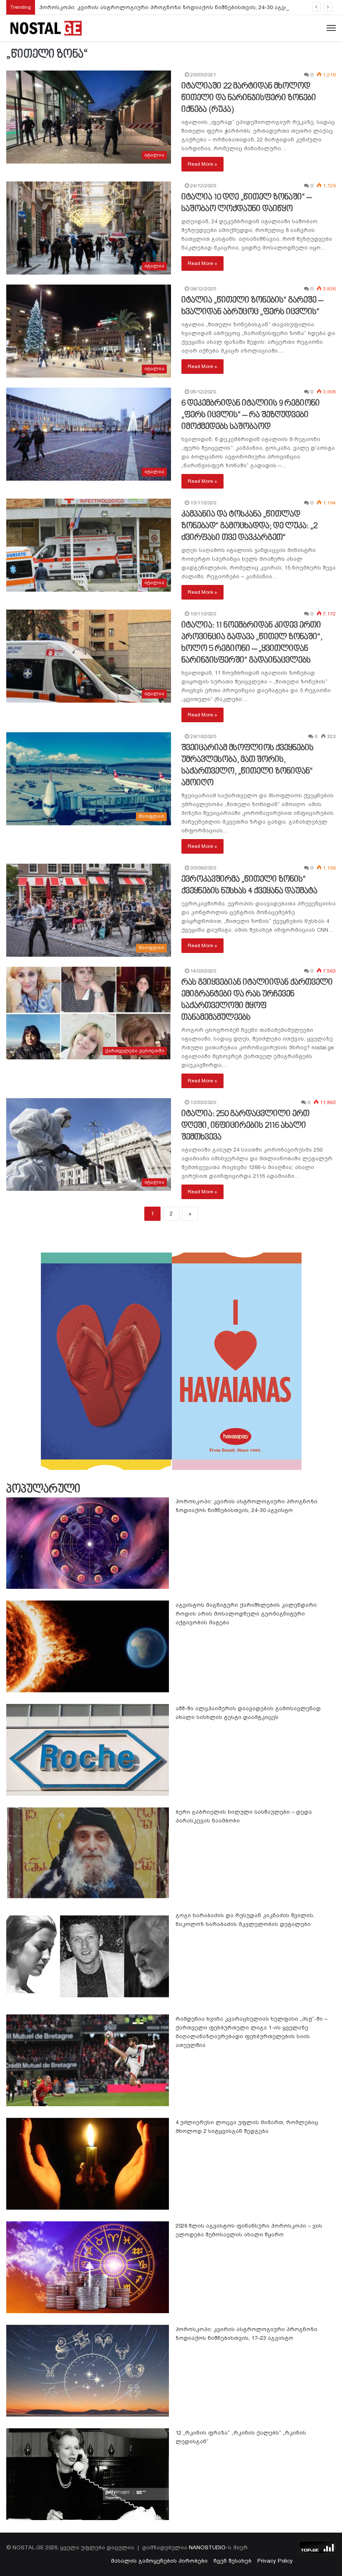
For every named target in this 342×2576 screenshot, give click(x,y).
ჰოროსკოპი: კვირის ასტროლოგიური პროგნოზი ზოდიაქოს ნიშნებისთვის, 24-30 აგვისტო (170, 7)
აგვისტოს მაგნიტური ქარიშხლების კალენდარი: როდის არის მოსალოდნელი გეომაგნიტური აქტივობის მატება (247, 1614)
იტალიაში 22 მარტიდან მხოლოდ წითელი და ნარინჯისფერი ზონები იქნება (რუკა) (249, 98)
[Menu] (331, 28)
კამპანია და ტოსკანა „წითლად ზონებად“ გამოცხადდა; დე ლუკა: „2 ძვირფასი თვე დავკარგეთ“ (249, 526)
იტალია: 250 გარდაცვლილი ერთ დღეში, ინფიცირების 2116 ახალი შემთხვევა (245, 1126)
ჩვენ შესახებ (233, 2561)
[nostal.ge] (46, 28)
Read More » (202, 164)
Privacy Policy (275, 2561)
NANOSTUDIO (207, 2547)
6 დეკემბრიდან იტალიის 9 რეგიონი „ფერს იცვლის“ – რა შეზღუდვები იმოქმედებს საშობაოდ (251, 415)
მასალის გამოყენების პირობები (159, 2561)
